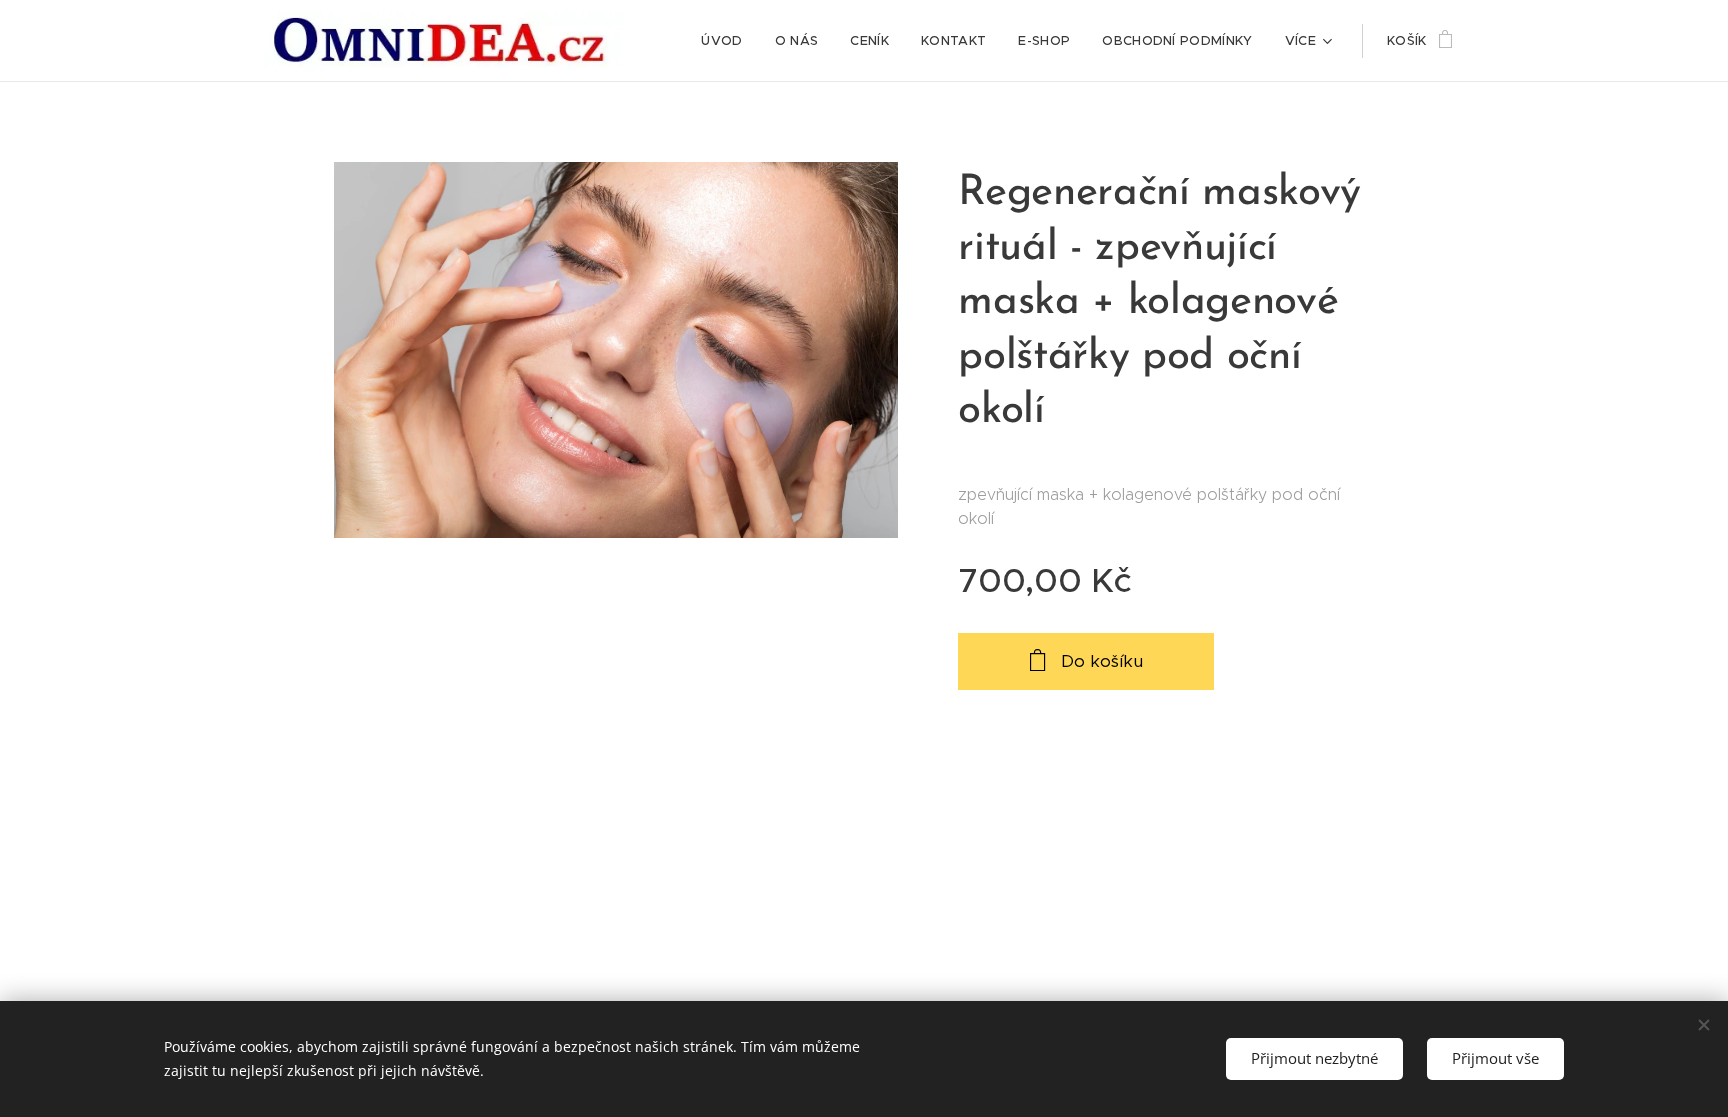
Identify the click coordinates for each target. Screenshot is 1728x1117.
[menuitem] (727, 41)
